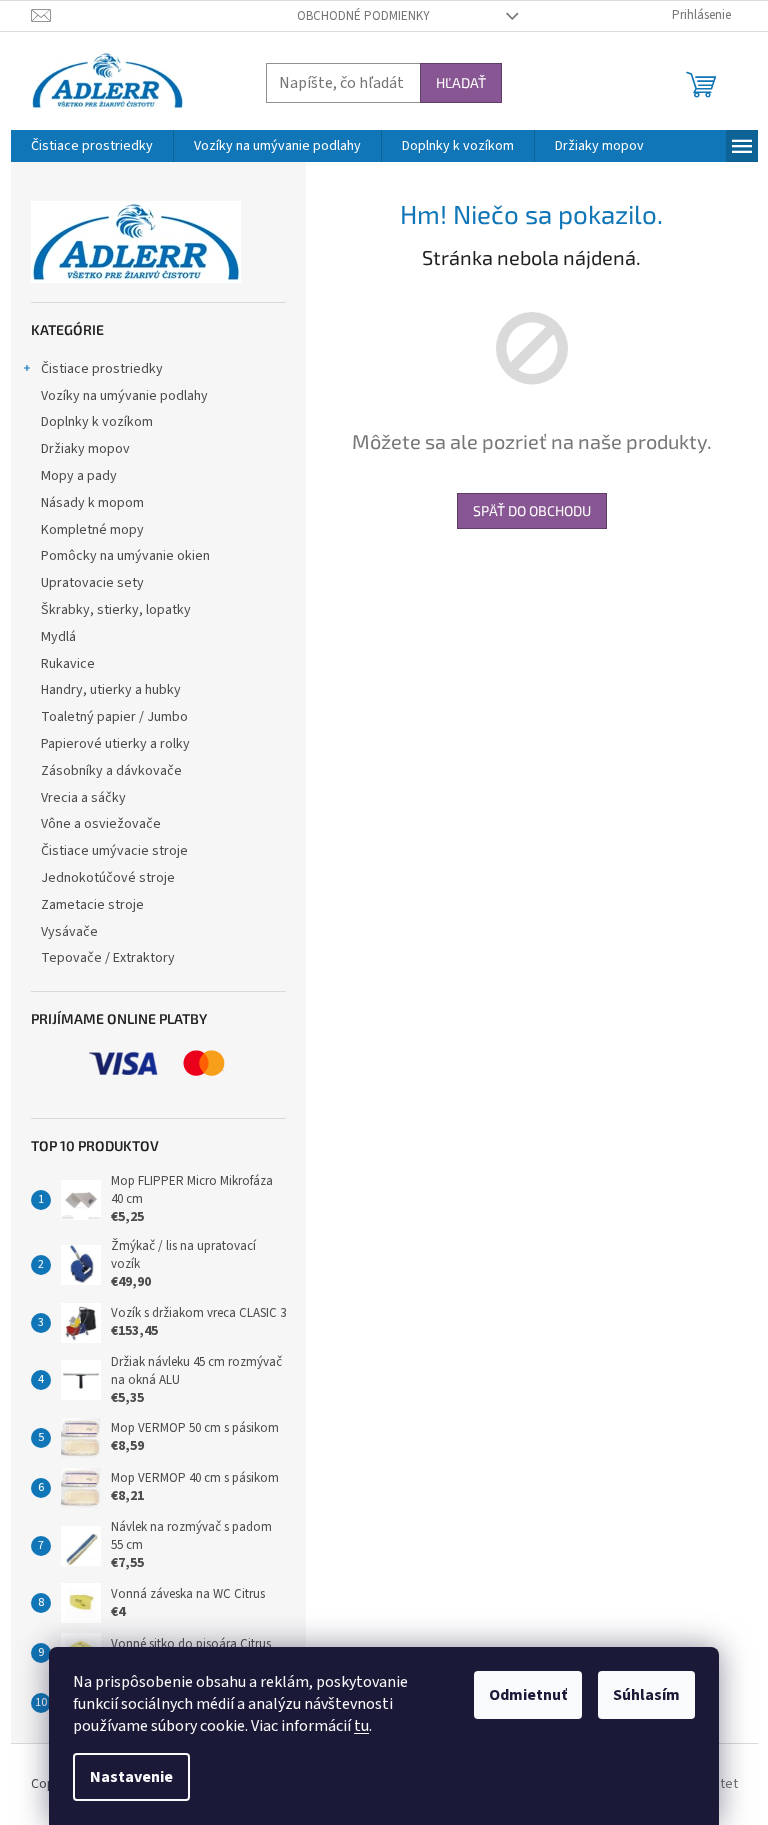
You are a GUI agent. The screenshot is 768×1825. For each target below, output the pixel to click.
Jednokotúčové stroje (108, 878)
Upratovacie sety (92, 583)
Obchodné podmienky (363, 16)
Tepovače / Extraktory (108, 958)
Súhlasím (646, 1695)
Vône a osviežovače (101, 824)
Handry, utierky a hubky (111, 690)
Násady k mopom (92, 503)
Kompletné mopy (92, 530)
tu (361, 1726)
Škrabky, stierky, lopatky (116, 610)
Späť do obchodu (532, 510)
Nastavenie (131, 1777)
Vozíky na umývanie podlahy (124, 396)
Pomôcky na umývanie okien (125, 556)
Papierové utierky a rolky (115, 744)
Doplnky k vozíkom (97, 422)
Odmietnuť (528, 1695)
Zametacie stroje (92, 905)
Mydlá (58, 637)
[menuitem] (92, 146)
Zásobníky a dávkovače (111, 771)
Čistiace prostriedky (102, 369)
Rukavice (68, 664)
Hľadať (461, 82)
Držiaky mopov (85, 449)
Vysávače (69, 932)
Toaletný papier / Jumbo (114, 717)
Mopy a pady (79, 476)
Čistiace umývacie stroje (114, 851)
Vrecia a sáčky (83, 798)
